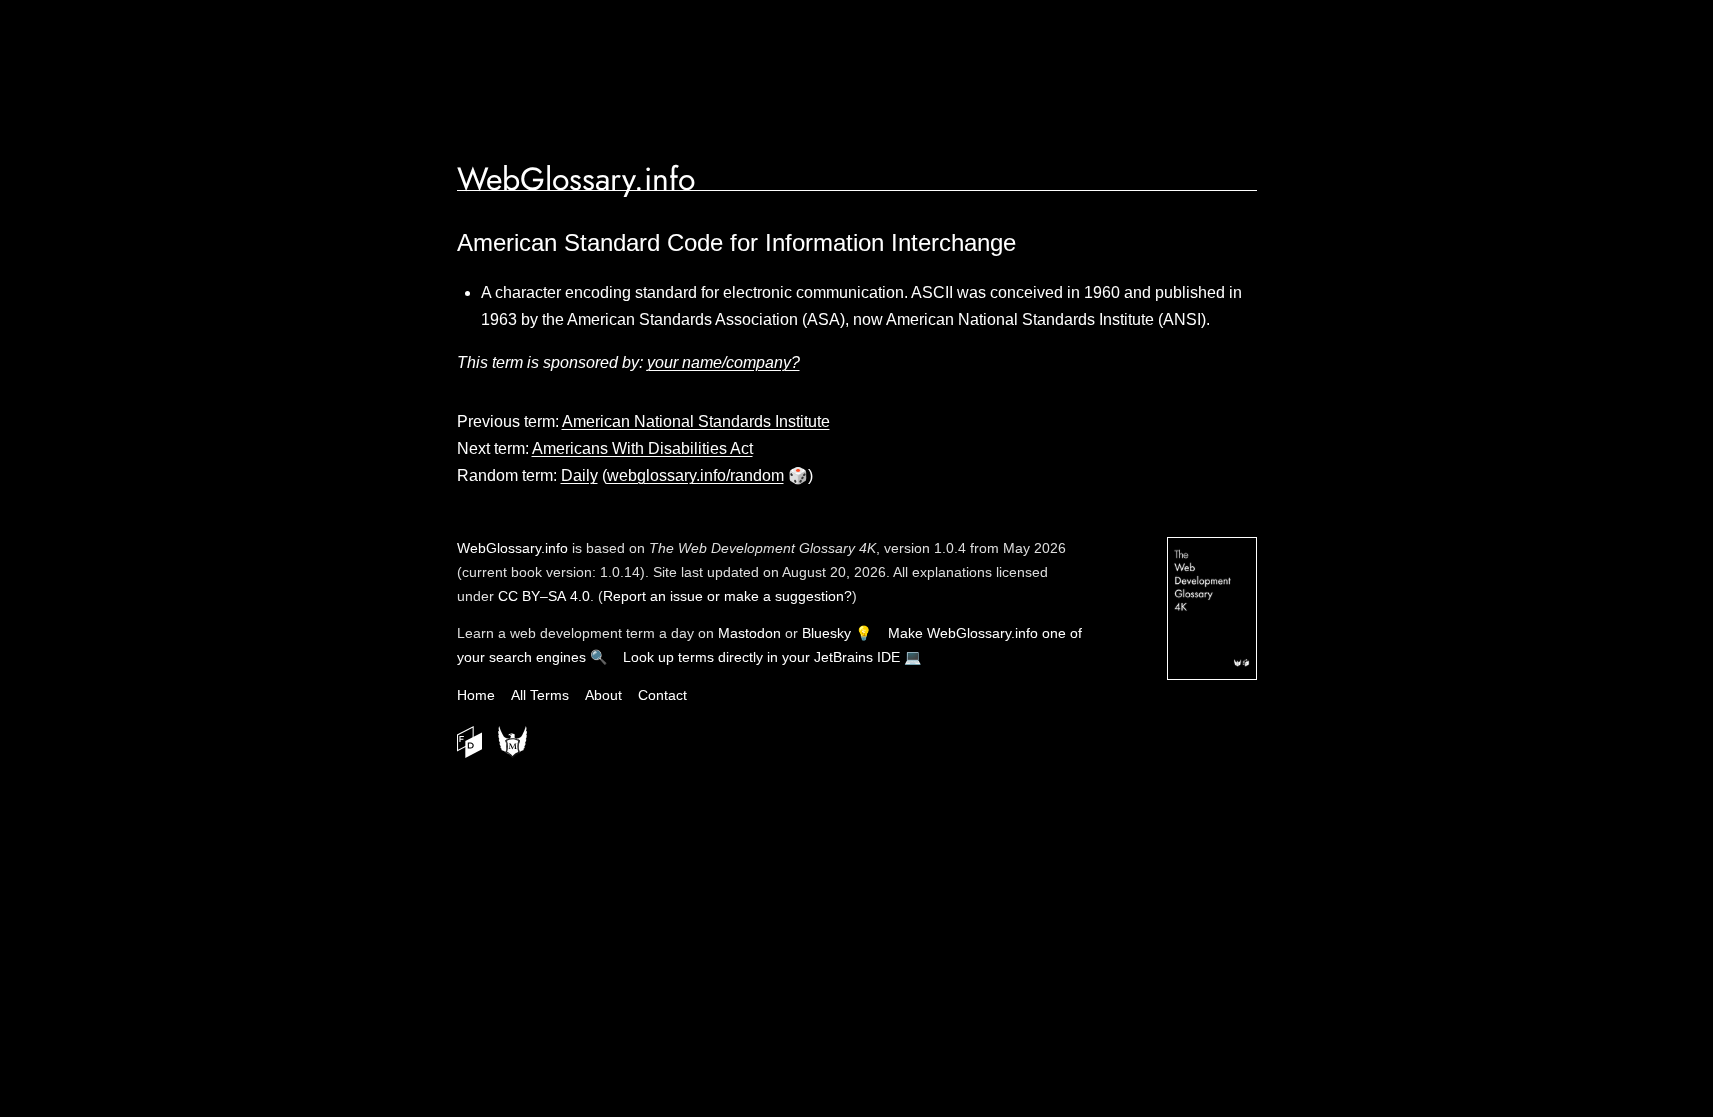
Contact (662, 695)
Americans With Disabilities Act (642, 448)
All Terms (540, 695)
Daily (579, 475)
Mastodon (749, 633)
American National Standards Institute (696, 421)
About (603, 695)
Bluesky (826, 633)
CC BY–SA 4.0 (544, 596)
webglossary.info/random (695, 475)
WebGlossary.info (576, 179)
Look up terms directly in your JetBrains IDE (761, 657)
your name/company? (723, 362)
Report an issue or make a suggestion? (727, 596)
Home (476, 695)
